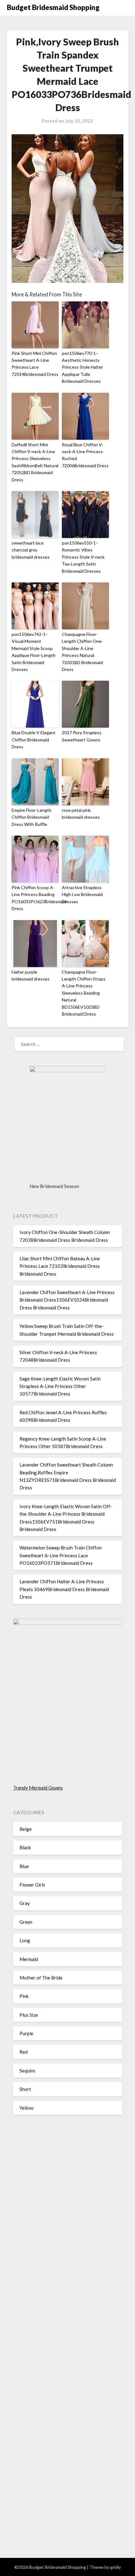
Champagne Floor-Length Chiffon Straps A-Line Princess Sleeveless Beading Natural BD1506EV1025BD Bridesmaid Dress (84, 993)
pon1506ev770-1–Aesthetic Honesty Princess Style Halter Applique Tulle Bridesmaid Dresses (82, 367)
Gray (25, 1903)
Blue (24, 1866)
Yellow (26, 2108)
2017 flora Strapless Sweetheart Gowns (82, 736)
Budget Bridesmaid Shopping (53, 7)
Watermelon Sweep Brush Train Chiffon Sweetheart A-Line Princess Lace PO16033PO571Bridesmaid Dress (61, 1555)
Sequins (27, 2071)
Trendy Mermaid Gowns (38, 1788)
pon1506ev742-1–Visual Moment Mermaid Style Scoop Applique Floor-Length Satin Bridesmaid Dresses (34, 652)
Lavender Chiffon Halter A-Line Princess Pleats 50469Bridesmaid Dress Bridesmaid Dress (64, 1589)
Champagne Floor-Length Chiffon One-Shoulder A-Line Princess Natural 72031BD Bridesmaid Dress (82, 652)
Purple (26, 2033)
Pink (24, 1996)
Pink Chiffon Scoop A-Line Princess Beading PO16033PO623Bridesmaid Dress (35, 898)
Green (26, 1922)
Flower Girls (32, 1885)
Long (25, 1940)
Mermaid (29, 1959)
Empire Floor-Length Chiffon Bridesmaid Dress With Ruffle (32, 817)
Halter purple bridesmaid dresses (31, 975)
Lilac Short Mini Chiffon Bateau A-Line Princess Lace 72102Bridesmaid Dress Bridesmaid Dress (60, 1266)
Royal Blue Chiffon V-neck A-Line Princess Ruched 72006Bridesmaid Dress (85, 455)
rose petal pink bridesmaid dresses (81, 814)
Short (25, 2089)
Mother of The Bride (41, 1978)
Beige (26, 1829)
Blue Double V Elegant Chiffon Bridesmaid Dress (34, 740)
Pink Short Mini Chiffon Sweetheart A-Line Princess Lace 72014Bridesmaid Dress (35, 364)
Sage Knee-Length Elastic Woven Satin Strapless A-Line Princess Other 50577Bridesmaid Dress (60, 1386)
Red (24, 2052)
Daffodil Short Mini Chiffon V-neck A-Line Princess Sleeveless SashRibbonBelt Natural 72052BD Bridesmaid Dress (35, 462)
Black (25, 1847)
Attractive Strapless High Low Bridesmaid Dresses (82, 894)
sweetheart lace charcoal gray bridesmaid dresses (31, 550)
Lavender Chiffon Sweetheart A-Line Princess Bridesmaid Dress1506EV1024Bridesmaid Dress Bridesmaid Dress (67, 1300)
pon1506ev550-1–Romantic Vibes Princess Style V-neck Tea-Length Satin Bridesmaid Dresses (83, 557)
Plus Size (29, 2015)
